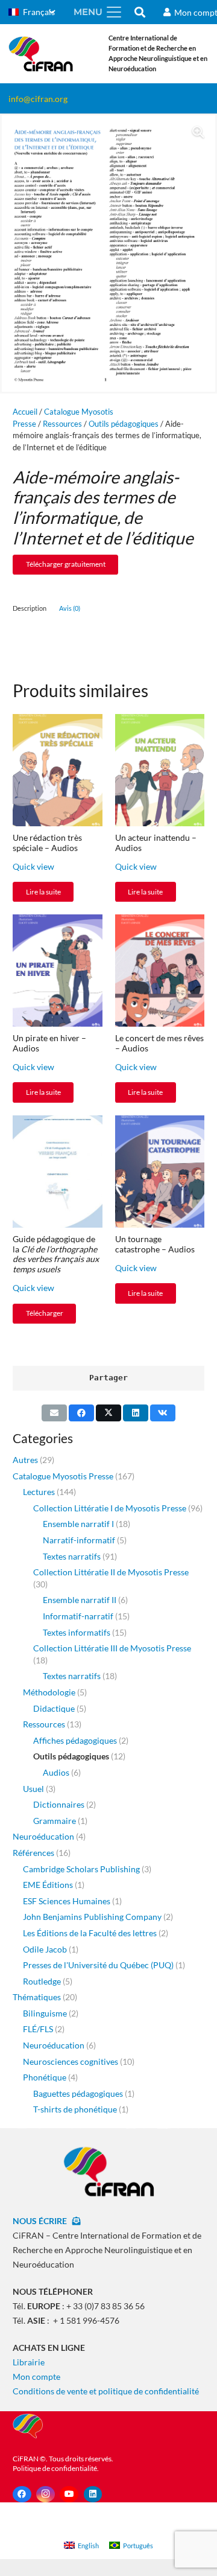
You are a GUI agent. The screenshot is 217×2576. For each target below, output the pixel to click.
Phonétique (45, 2077)
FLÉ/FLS (38, 2029)
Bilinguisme (45, 2013)
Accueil (25, 412)
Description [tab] (30, 608)
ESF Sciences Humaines (67, 1901)
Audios (56, 1772)
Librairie (29, 2362)
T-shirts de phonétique (75, 2109)
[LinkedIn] (93, 2494)
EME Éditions (48, 1885)
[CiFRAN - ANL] (108, 2171)
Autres (25, 1460)
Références (33, 1853)
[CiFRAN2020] (41, 54)
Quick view (33, 866)
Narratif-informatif (79, 1540)
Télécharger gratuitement (66, 564)
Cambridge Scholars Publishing (81, 1869)
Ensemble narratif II (80, 1600)
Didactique (54, 1708)
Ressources (62, 424)
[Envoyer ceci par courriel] (54, 1413)
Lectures (39, 1492)
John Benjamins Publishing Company (92, 1917)
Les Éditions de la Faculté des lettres (90, 1933)
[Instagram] (46, 2494)
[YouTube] (69, 2494)
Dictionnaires (59, 1804)
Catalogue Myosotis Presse (63, 1476)
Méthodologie (49, 1692)
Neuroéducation (43, 1836)
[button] (32, 12)
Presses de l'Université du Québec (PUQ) (98, 1965)
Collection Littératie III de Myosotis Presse (112, 1648)
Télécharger (45, 1313)
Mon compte (36, 2377)
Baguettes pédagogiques (78, 2093)
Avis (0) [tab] (70, 608)
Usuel (33, 1789)
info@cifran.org (38, 99)
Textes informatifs (77, 1632)
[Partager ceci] (81, 1413)
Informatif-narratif (78, 1616)
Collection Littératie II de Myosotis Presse (111, 1572)
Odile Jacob (45, 1949)
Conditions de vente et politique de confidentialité (106, 2391)
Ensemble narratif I (78, 1524)
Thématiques (37, 1997)
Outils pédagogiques (124, 424)
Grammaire (55, 1821)
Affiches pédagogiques (75, 1740)
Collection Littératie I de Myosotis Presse (110, 1508)
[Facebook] (22, 2494)
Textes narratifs (72, 1556)
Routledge (42, 1981)
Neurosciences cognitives (71, 2061)
